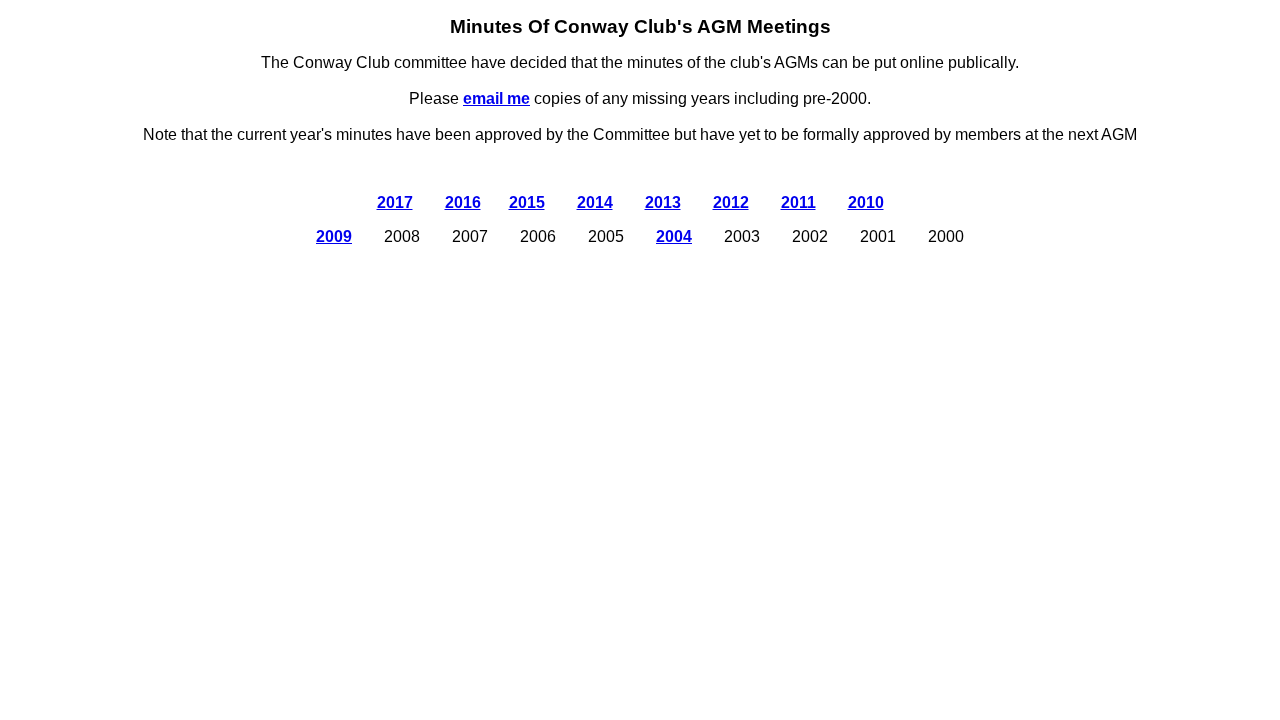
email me (496, 98)
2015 (527, 202)
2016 (463, 202)
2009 (334, 236)
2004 (674, 236)
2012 (731, 202)
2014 (595, 202)
